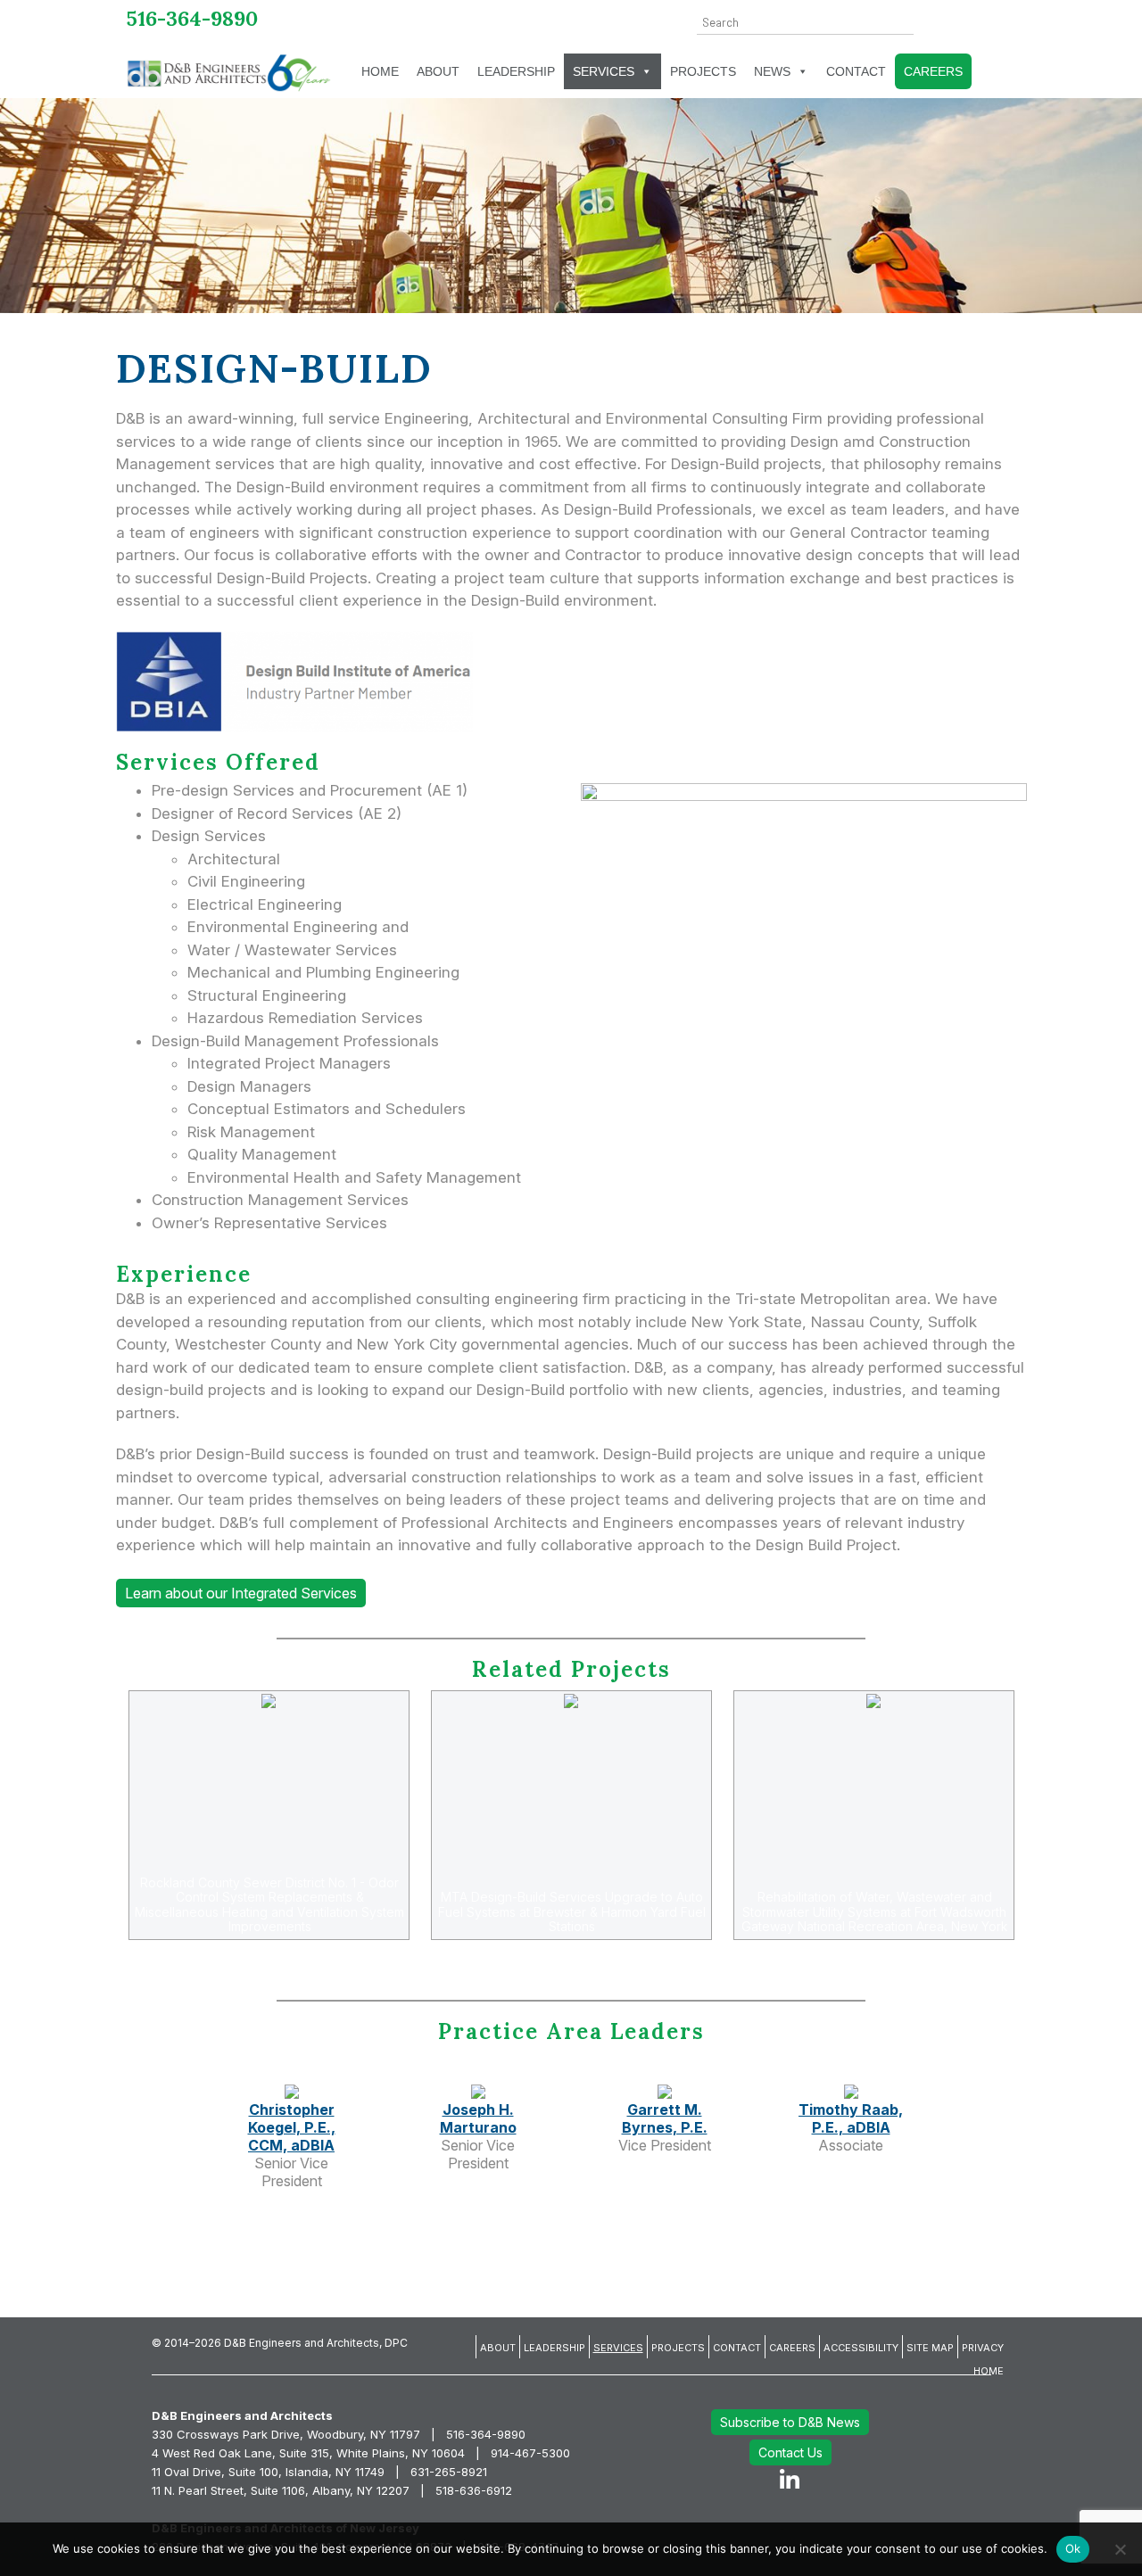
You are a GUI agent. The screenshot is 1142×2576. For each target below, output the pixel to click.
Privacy (983, 2348)
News (772, 71)
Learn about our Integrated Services (241, 1593)
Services (604, 71)
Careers (933, 71)
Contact (856, 71)
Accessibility (861, 2348)
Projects (703, 71)
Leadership (516, 71)
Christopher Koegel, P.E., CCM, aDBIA (292, 2127)
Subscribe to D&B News (790, 2422)
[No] (1120, 2549)
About (438, 71)
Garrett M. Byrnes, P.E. (665, 2118)
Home (380, 71)
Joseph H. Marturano (478, 2118)
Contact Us (790, 2452)
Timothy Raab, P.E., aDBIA (851, 2118)
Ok (1073, 2548)
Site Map (930, 2348)
